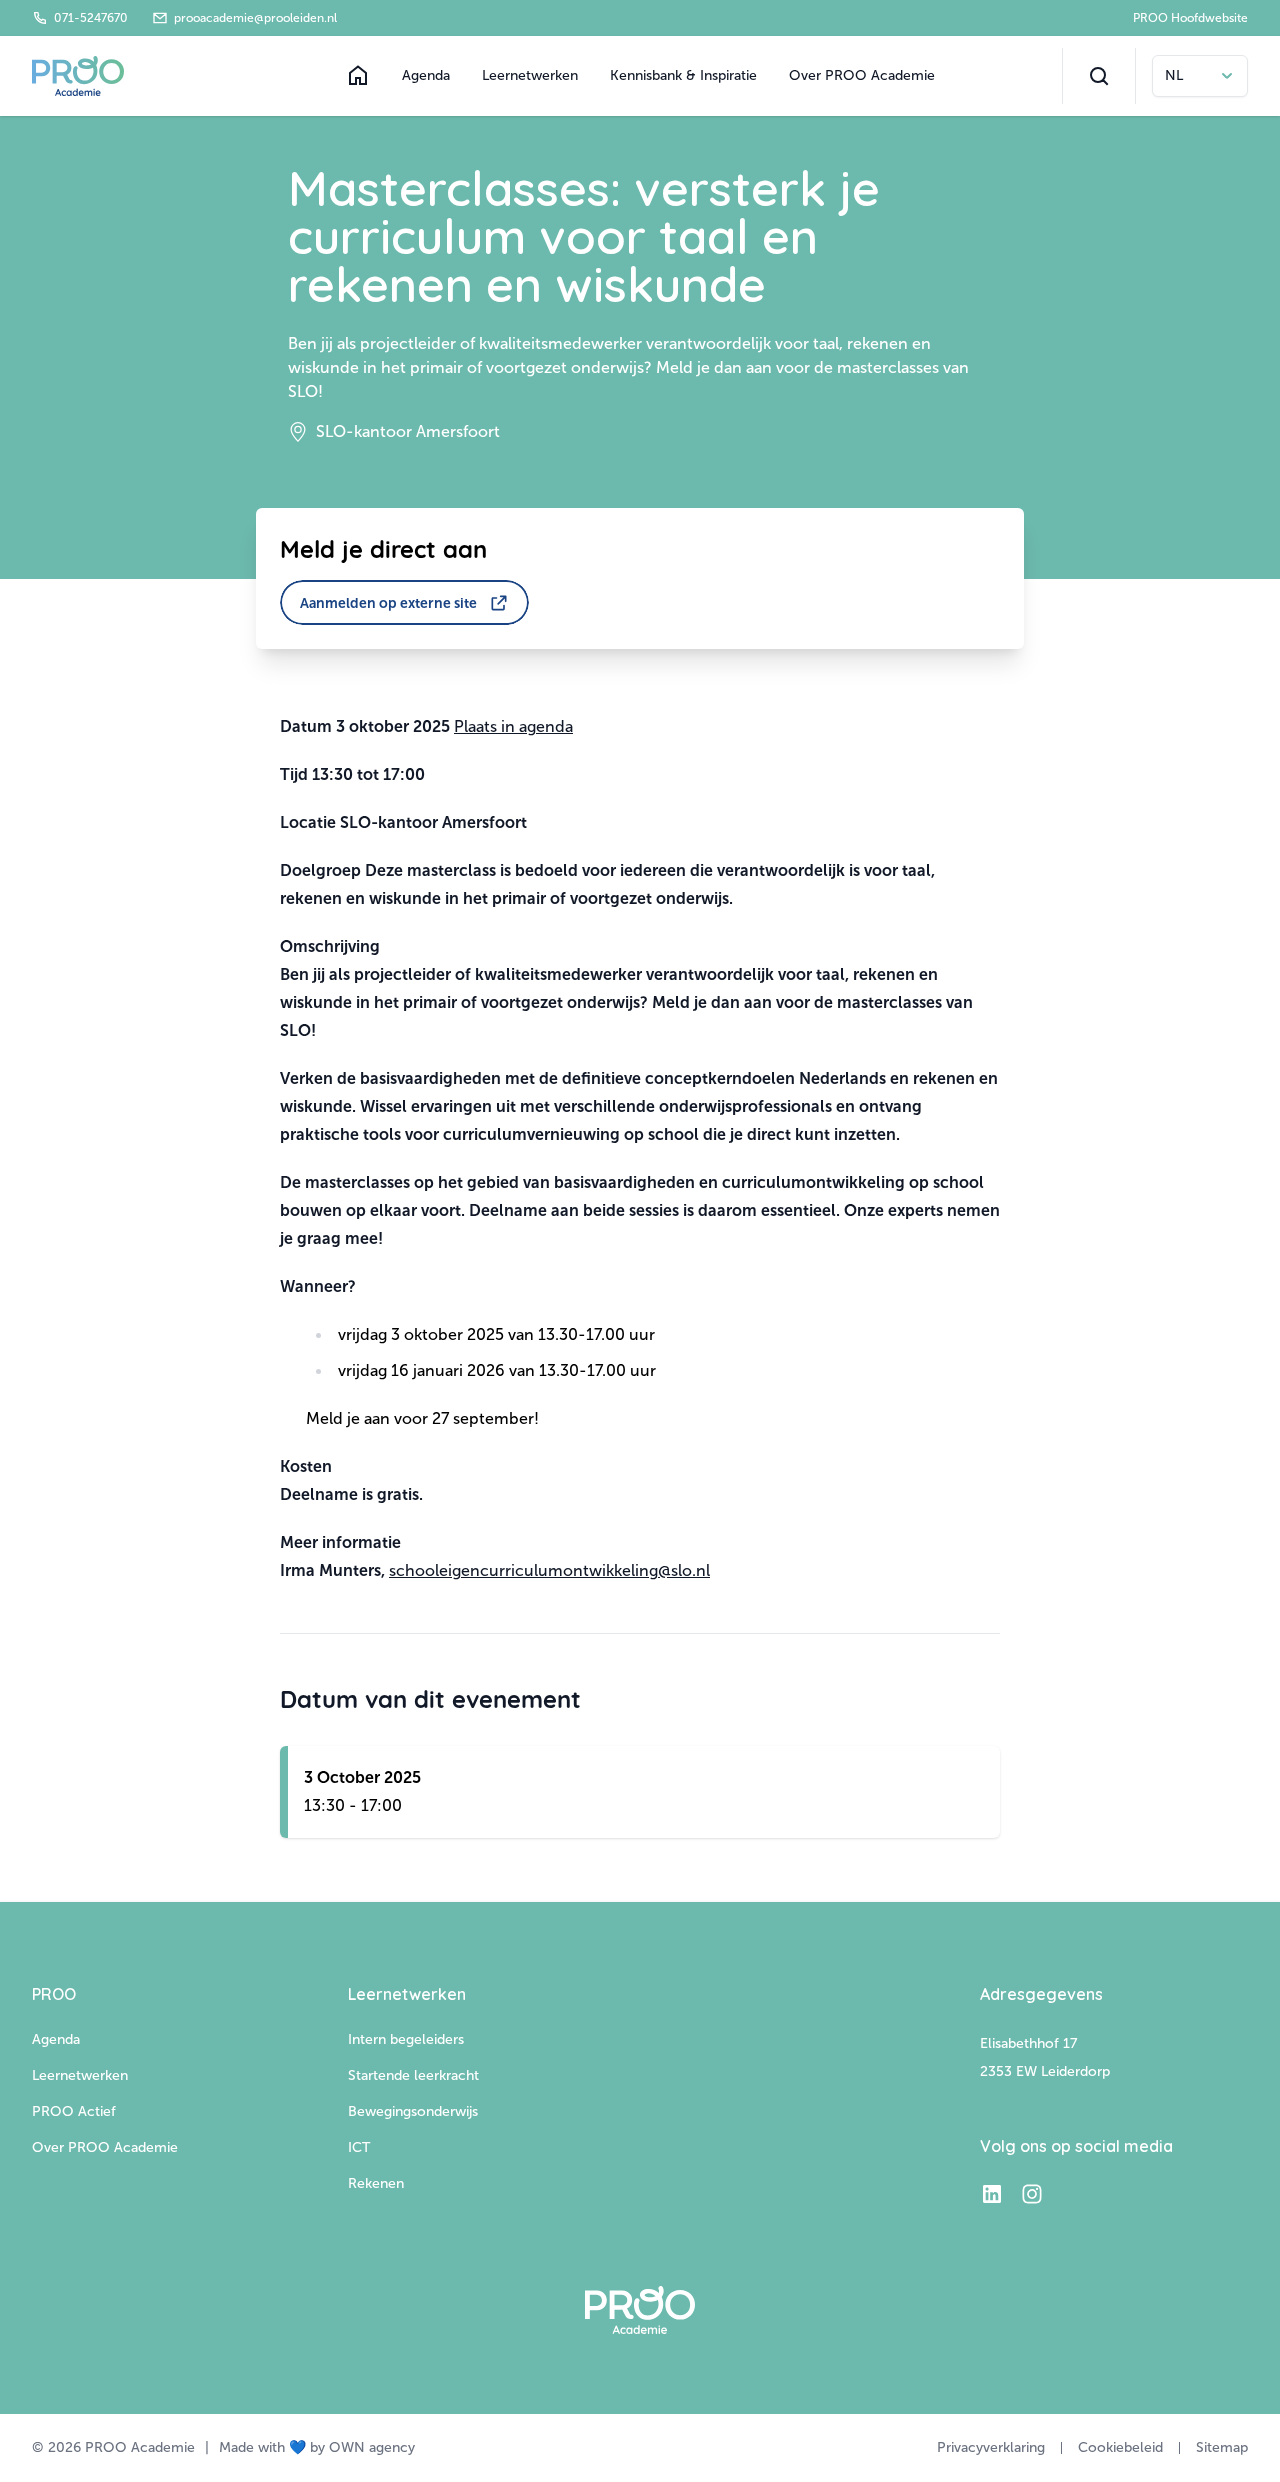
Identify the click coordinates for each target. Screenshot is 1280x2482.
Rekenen (376, 2183)
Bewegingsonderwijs (413, 2111)
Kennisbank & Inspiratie (683, 75)
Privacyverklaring (991, 2447)
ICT (359, 2147)
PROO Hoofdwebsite (1190, 18)
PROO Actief (74, 2111)
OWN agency (372, 2447)
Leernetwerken (530, 75)
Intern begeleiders (406, 2039)
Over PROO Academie (862, 75)
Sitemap (1222, 2447)
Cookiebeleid (1120, 2447)
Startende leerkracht (413, 2075)
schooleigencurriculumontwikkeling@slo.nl (549, 1570)
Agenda (426, 75)
